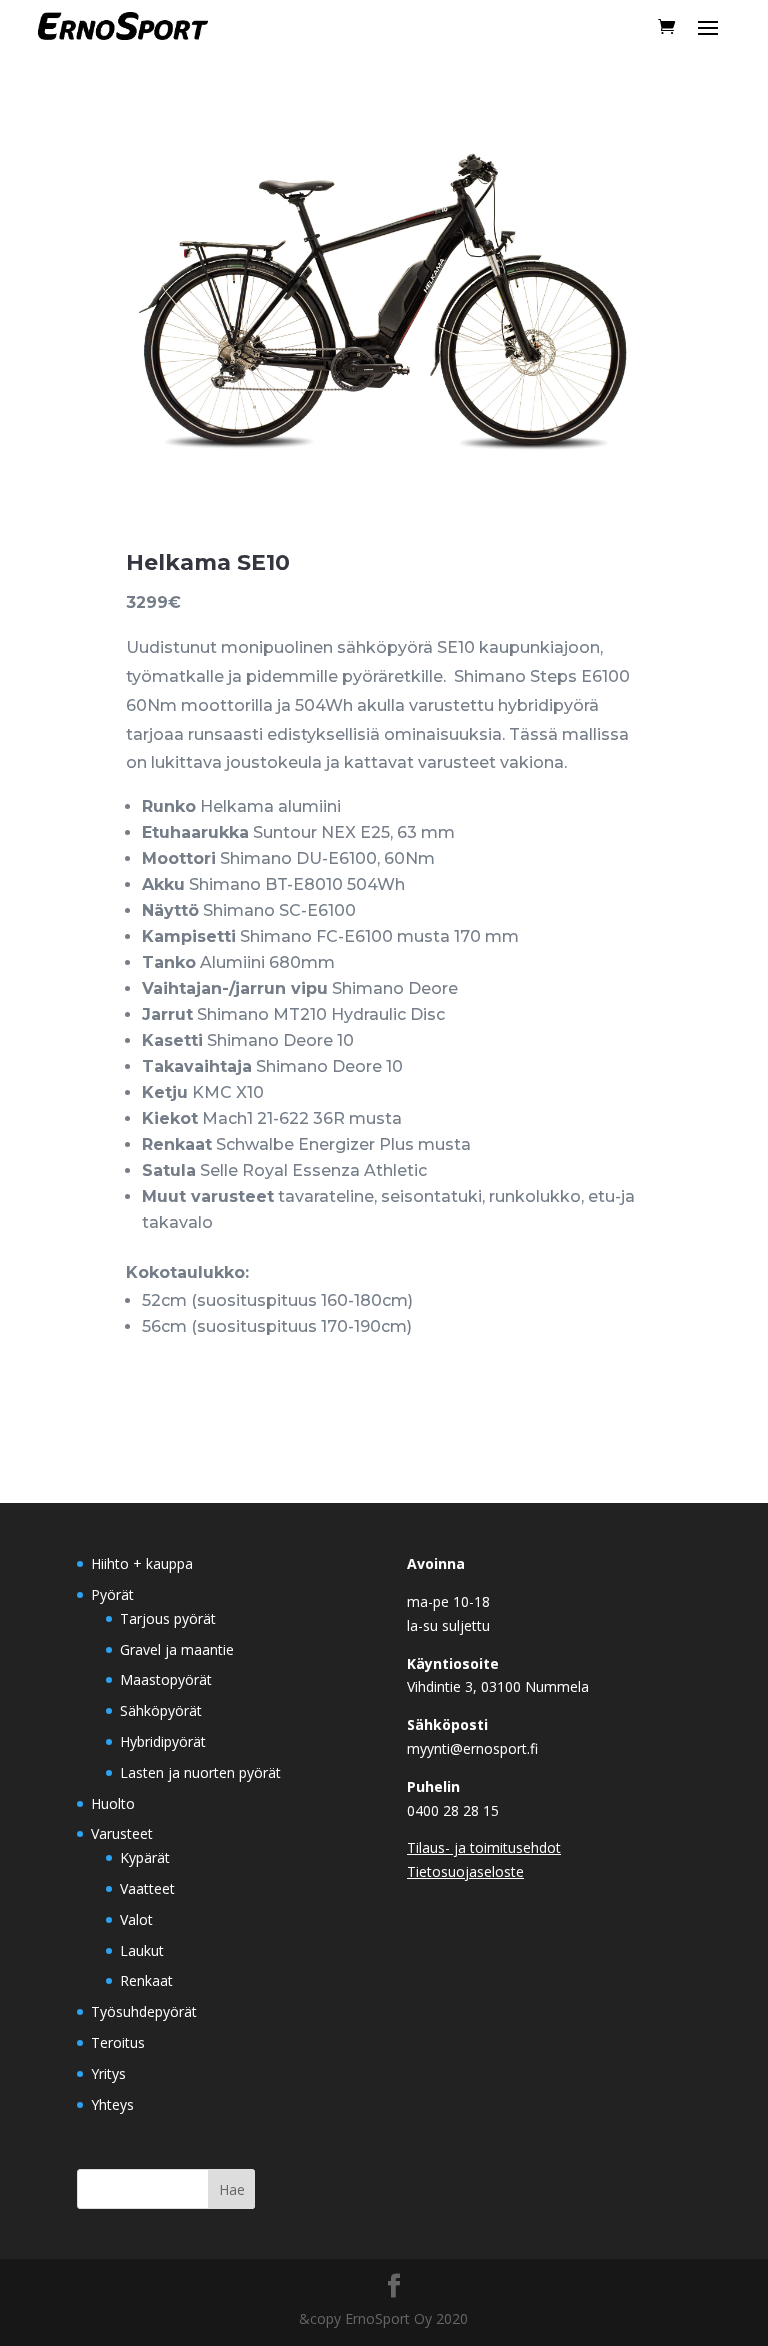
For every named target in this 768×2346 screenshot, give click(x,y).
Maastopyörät (166, 1679)
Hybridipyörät (163, 1741)
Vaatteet (147, 1888)
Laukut (142, 1950)
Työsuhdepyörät (144, 2011)
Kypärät (145, 1857)
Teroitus (118, 2042)
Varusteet (122, 1833)
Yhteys (112, 2104)
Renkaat (146, 1980)
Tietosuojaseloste (465, 1871)
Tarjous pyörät (168, 1618)
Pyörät (112, 1594)
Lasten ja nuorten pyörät (200, 1772)
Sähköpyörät (161, 1710)
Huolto (113, 1803)
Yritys (108, 2073)
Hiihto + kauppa (142, 1563)
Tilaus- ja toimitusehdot (484, 1847)
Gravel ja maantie (177, 1649)
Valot (136, 1919)
